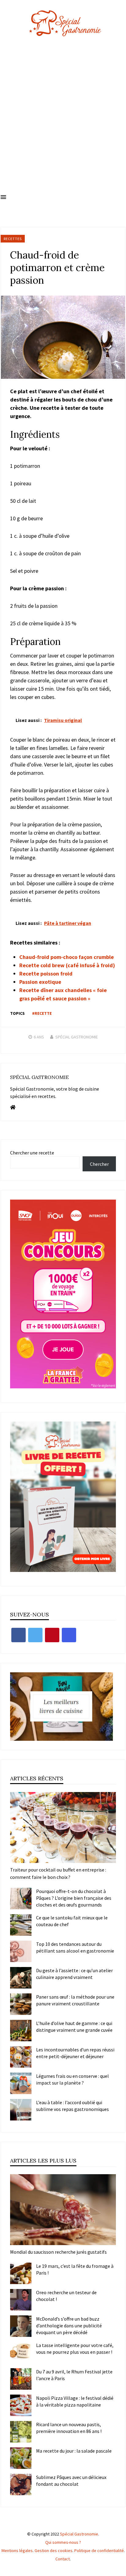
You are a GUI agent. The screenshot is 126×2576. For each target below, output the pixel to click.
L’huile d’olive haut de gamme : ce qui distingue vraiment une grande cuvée (74, 2027)
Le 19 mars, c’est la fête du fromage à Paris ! (75, 2269)
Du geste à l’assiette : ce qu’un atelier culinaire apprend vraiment (74, 1974)
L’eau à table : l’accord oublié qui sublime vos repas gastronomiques (72, 2106)
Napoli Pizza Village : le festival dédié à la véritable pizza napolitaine (75, 2401)
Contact (63, 2559)
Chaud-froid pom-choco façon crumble (67, 957)
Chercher (99, 1164)
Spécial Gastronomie (77, 1037)
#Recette (42, 1013)
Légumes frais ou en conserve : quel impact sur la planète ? (72, 2079)
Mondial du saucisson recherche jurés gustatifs (58, 2252)
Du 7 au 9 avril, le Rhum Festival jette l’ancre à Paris (74, 2375)
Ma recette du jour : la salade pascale (74, 2451)
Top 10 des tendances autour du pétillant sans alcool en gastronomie (75, 1947)
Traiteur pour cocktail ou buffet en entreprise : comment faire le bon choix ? (58, 1873)
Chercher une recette (32, 1153)
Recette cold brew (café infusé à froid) (67, 965)
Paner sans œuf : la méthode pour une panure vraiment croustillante (75, 2000)
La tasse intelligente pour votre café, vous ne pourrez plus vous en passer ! (75, 2349)
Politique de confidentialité (99, 2551)
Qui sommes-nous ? (63, 2542)
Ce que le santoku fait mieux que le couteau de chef (72, 1921)
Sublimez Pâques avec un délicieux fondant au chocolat (71, 2481)
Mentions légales (17, 2551)
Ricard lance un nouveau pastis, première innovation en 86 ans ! (69, 2428)
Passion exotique (40, 982)
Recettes (13, 239)
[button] (3, 197)
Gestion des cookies (54, 2551)
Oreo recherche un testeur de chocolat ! (66, 2296)
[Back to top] (120, 2570)
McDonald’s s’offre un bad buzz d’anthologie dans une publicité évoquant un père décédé (69, 2326)
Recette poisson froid (46, 974)
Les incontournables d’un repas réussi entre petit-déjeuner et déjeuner (75, 2053)
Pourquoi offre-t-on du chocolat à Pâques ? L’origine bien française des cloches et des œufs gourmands (74, 1898)
